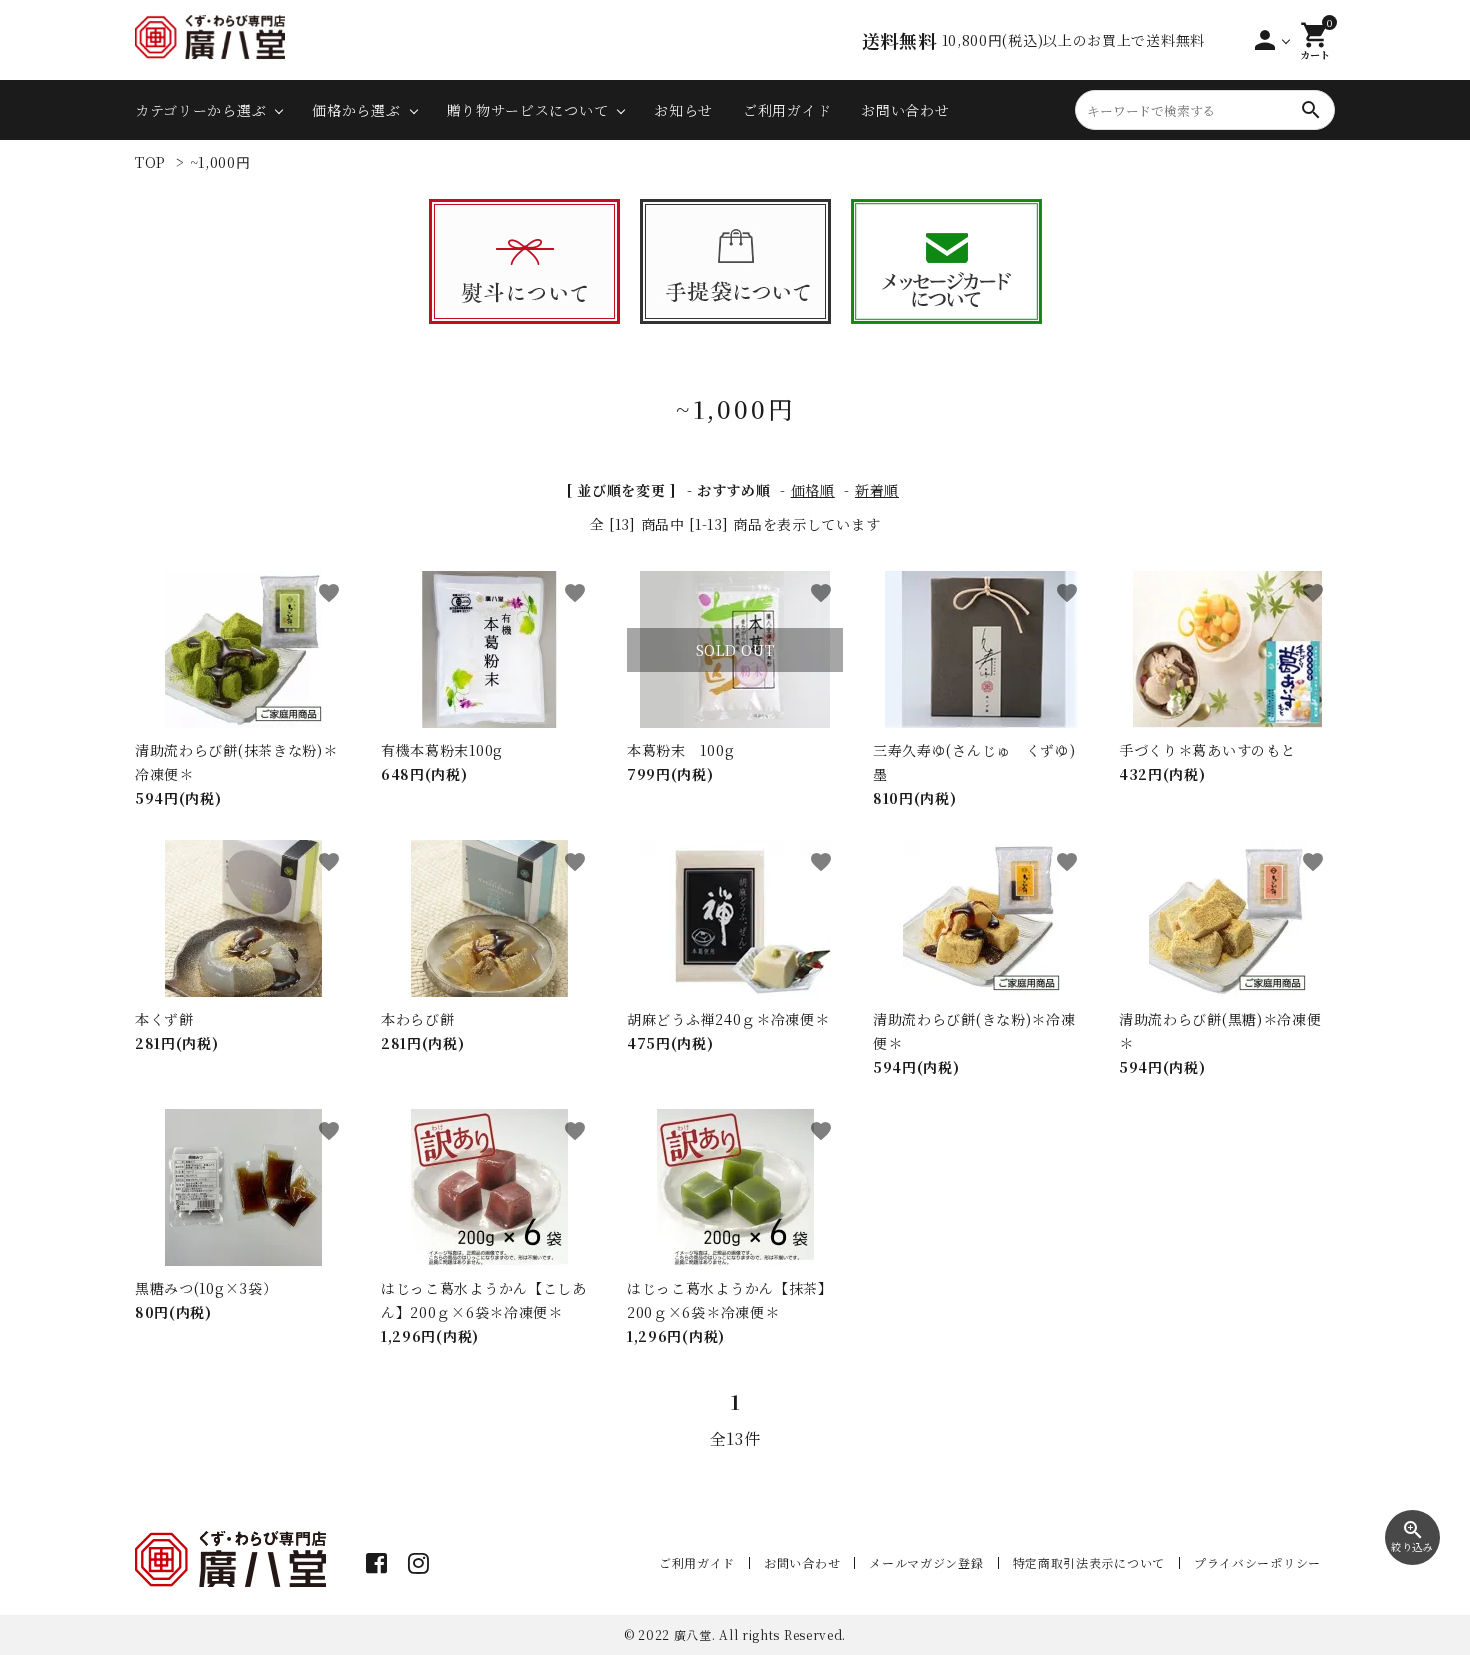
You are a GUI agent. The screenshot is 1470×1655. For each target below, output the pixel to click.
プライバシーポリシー (1257, 1562)
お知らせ (683, 110)
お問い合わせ (905, 110)
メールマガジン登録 (926, 1562)
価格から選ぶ (356, 110)
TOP (150, 162)
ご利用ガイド (787, 110)
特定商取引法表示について (1089, 1562)
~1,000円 (220, 162)
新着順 (877, 490)
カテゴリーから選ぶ (200, 110)
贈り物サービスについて (528, 110)
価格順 (813, 490)
